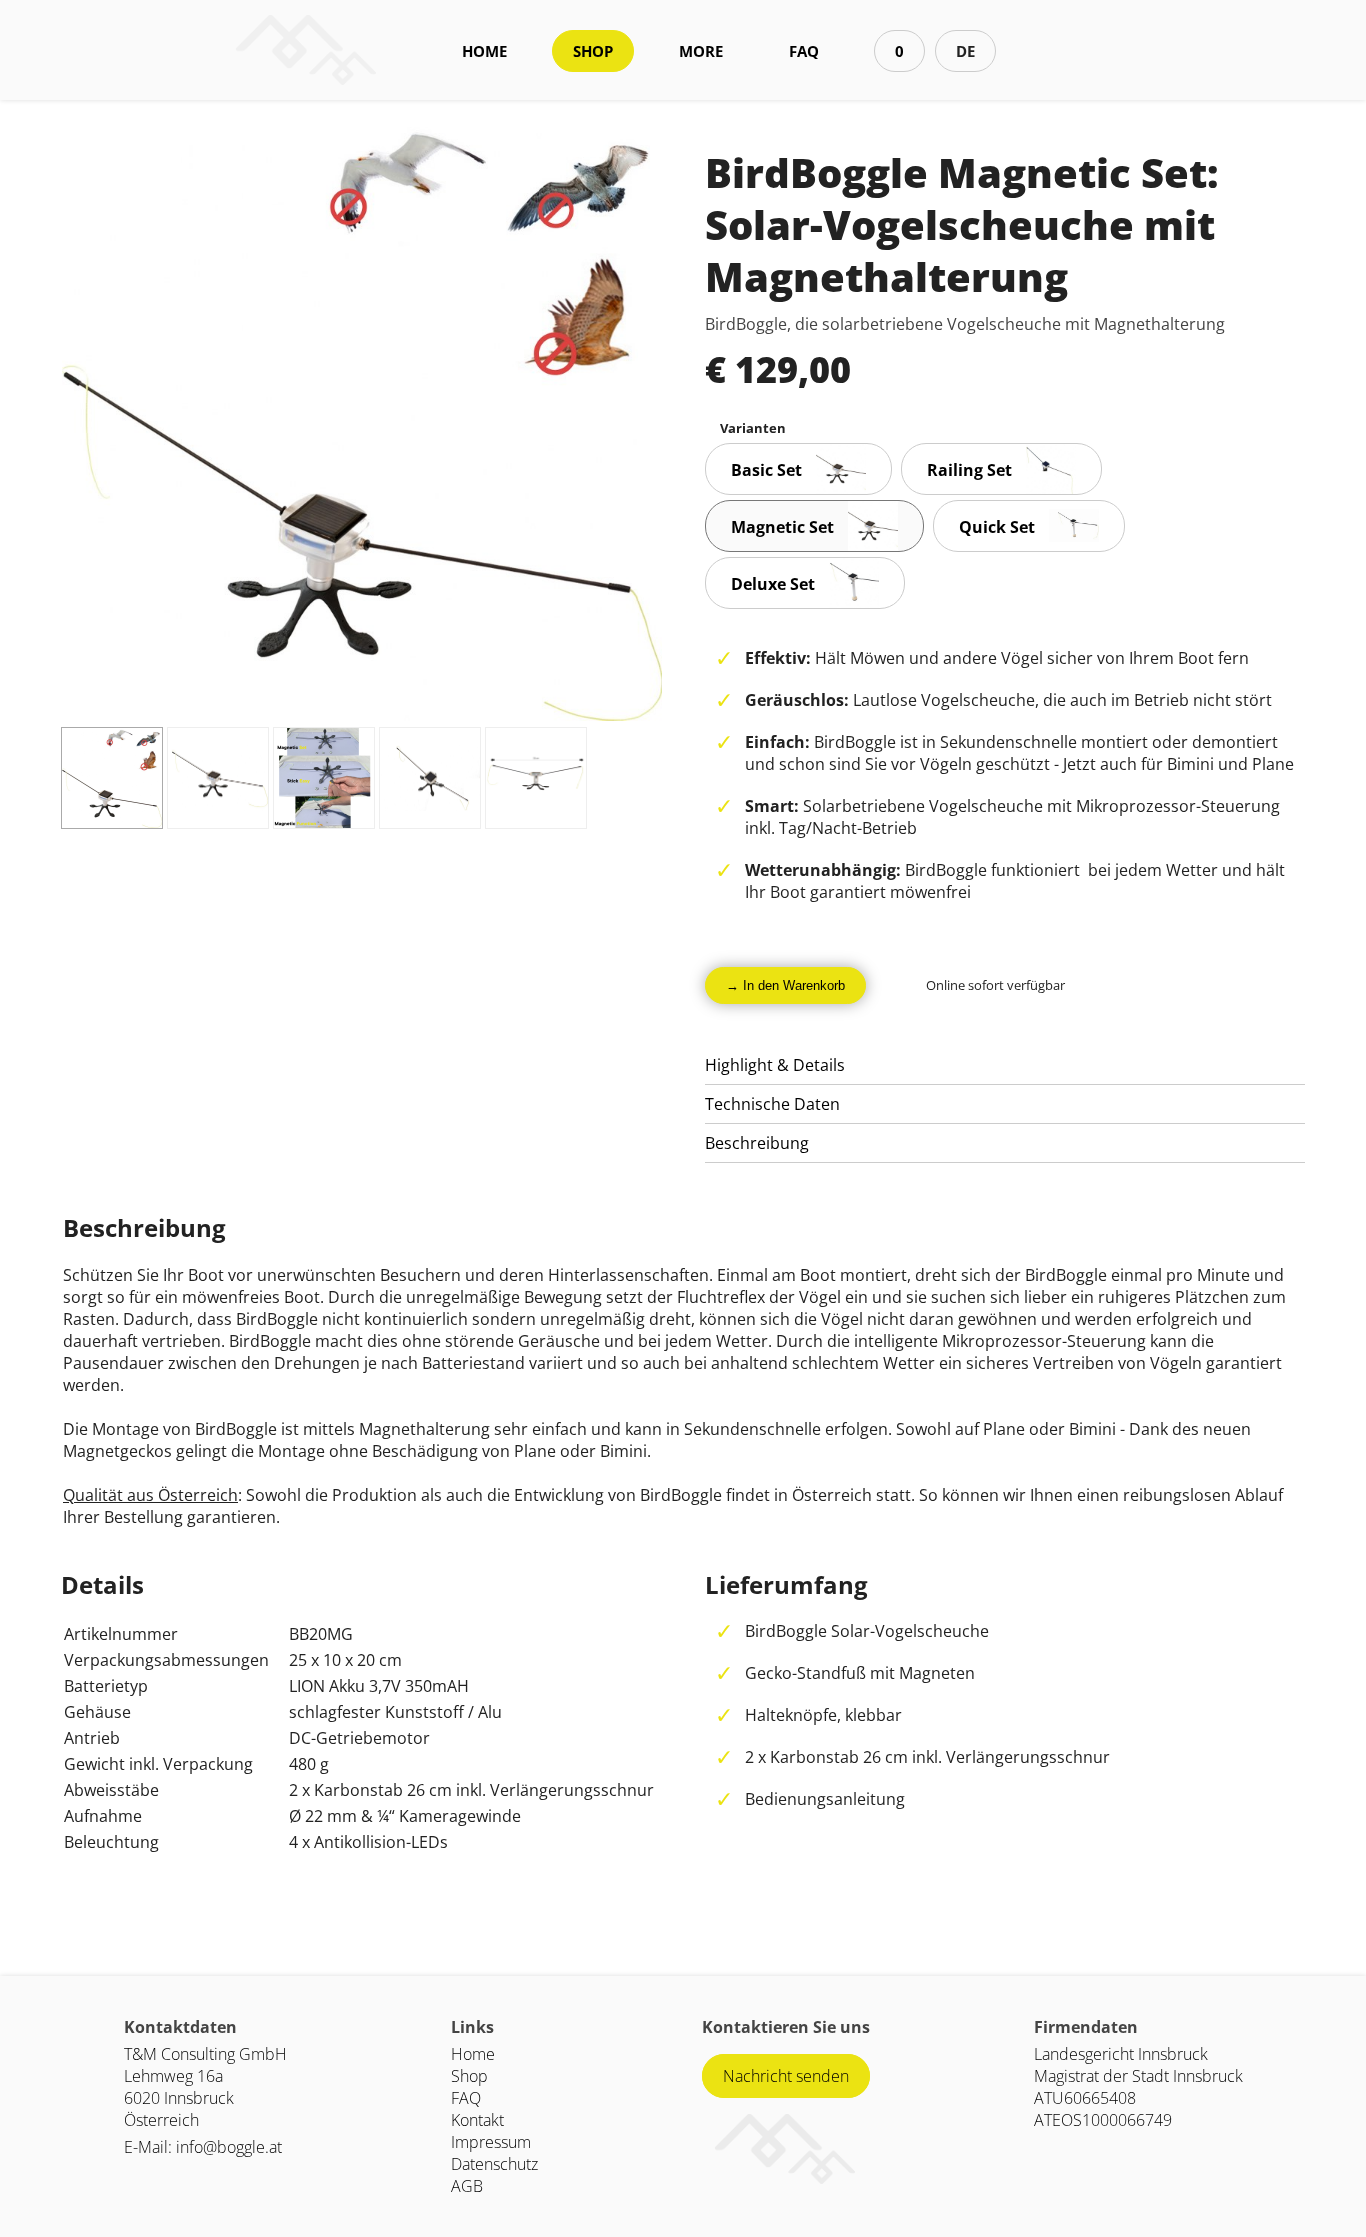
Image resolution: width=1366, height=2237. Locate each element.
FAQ (804, 51)
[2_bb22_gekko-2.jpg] (218, 778)
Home (473, 2054)
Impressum (491, 2142)
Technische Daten (772, 1104)
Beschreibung (757, 1143)
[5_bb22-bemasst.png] (536, 778)
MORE (701, 51)
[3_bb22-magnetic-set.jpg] (324, 778)
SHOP (593, 51)
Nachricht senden (786, 2076)
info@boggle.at (229, 2147)
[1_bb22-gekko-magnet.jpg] (112, 778)
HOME (484, 51)
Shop (469, 2076)
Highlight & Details (775, 1065)
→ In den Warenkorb (785, 985)
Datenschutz (494, 2164)
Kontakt (477, 2120)
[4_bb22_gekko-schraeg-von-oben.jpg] (430, 778)
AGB (467, 2186)
